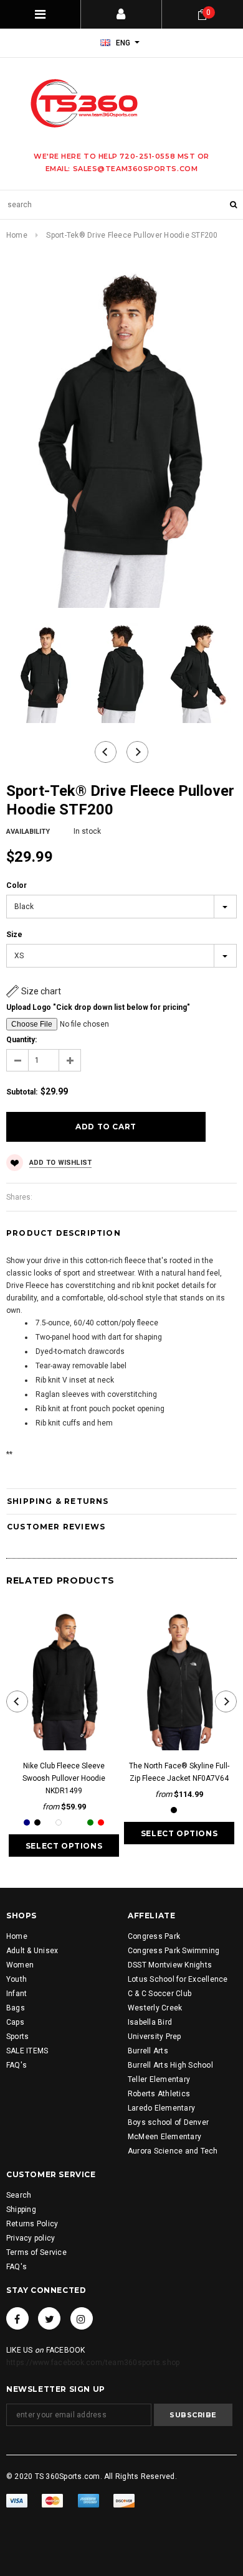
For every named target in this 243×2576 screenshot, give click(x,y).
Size (14, 935)
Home (17, 235)
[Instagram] (82, 2318)
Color (17, 885)
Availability (28, 832)
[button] (34, 991)
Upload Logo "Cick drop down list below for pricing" (98, 1007)
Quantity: (21, 1040)
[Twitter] (49, 2318)
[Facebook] (17, 2318)
